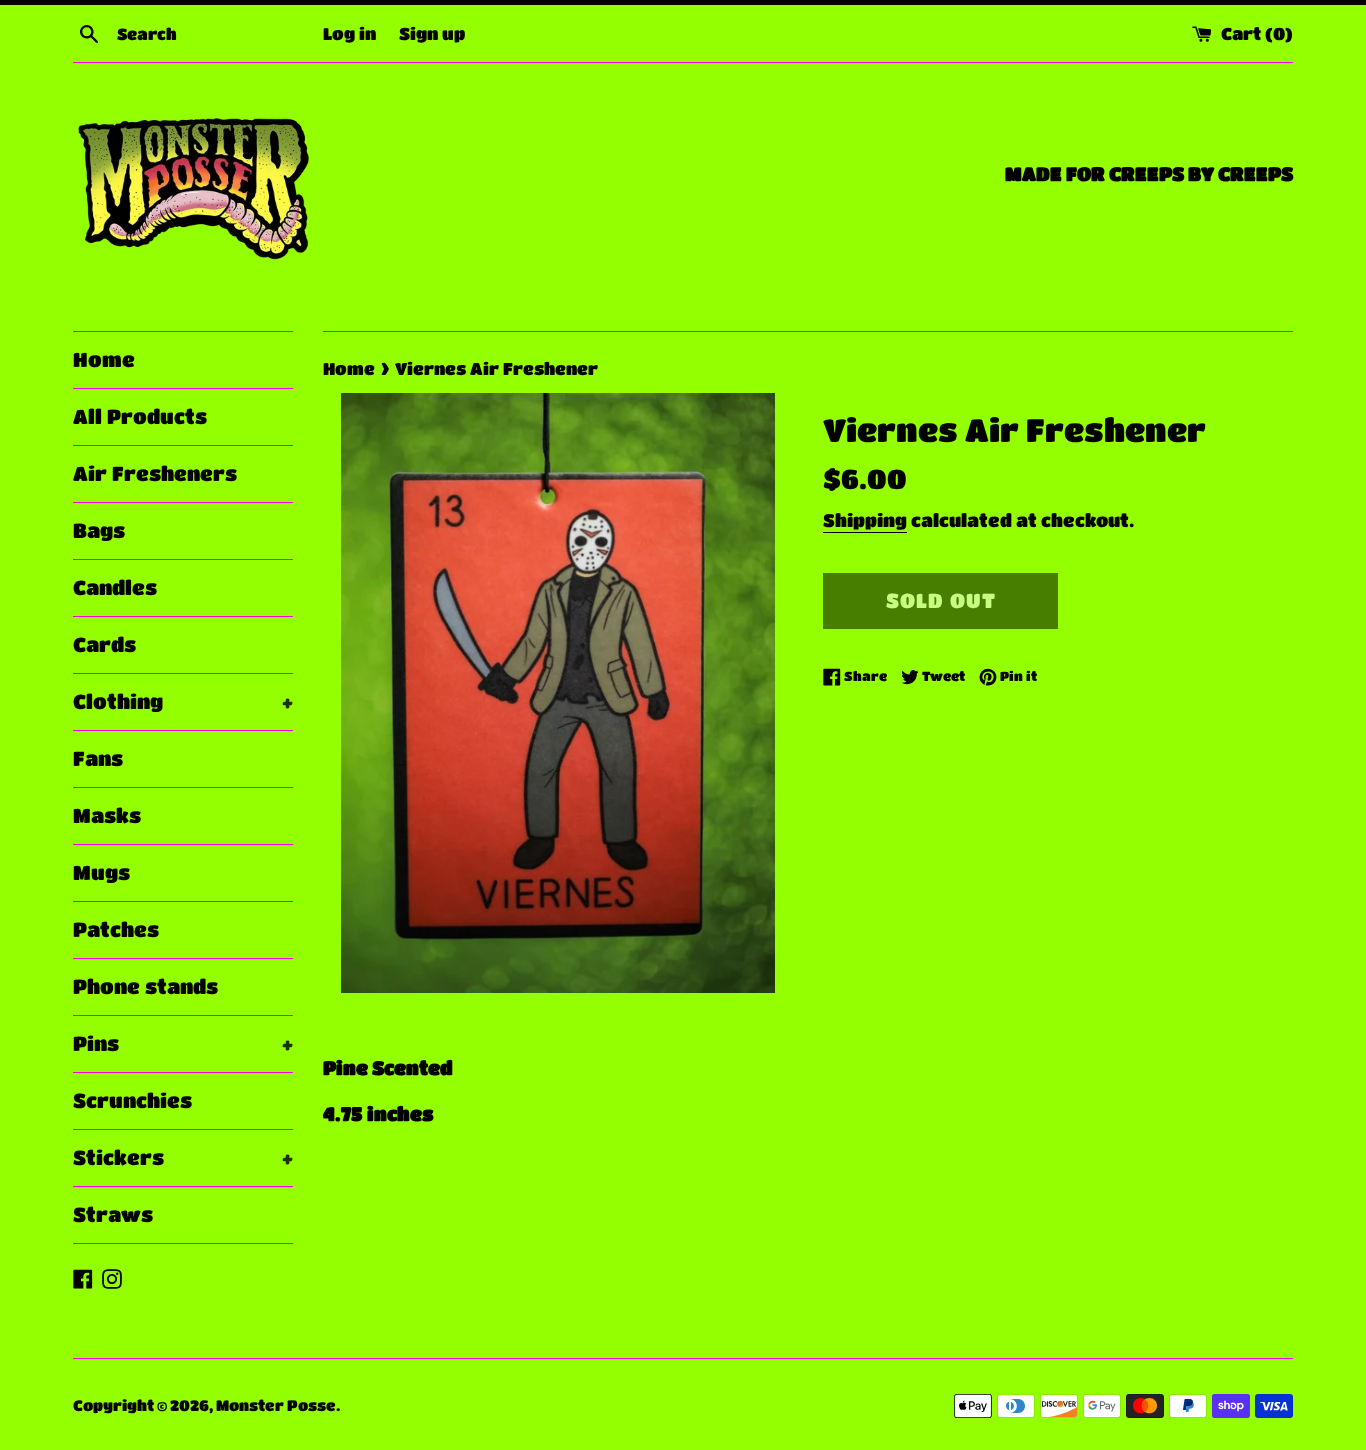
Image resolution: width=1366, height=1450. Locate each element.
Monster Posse (276, 1405)
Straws (113, 1214)
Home (104, 359)
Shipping (865, 520)
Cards (104, 644)
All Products (140, 416)
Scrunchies (132, 1100)
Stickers (183, 1157)
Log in (349, 33)
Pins (183, 1043)
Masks (107, 815)
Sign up (432, 33)
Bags (99, 530)
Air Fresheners (155, 473)
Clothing (183, 701)
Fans (98, 758)
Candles (115, 587)
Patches (116, 929)
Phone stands (145, 986)
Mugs (101, 872)
